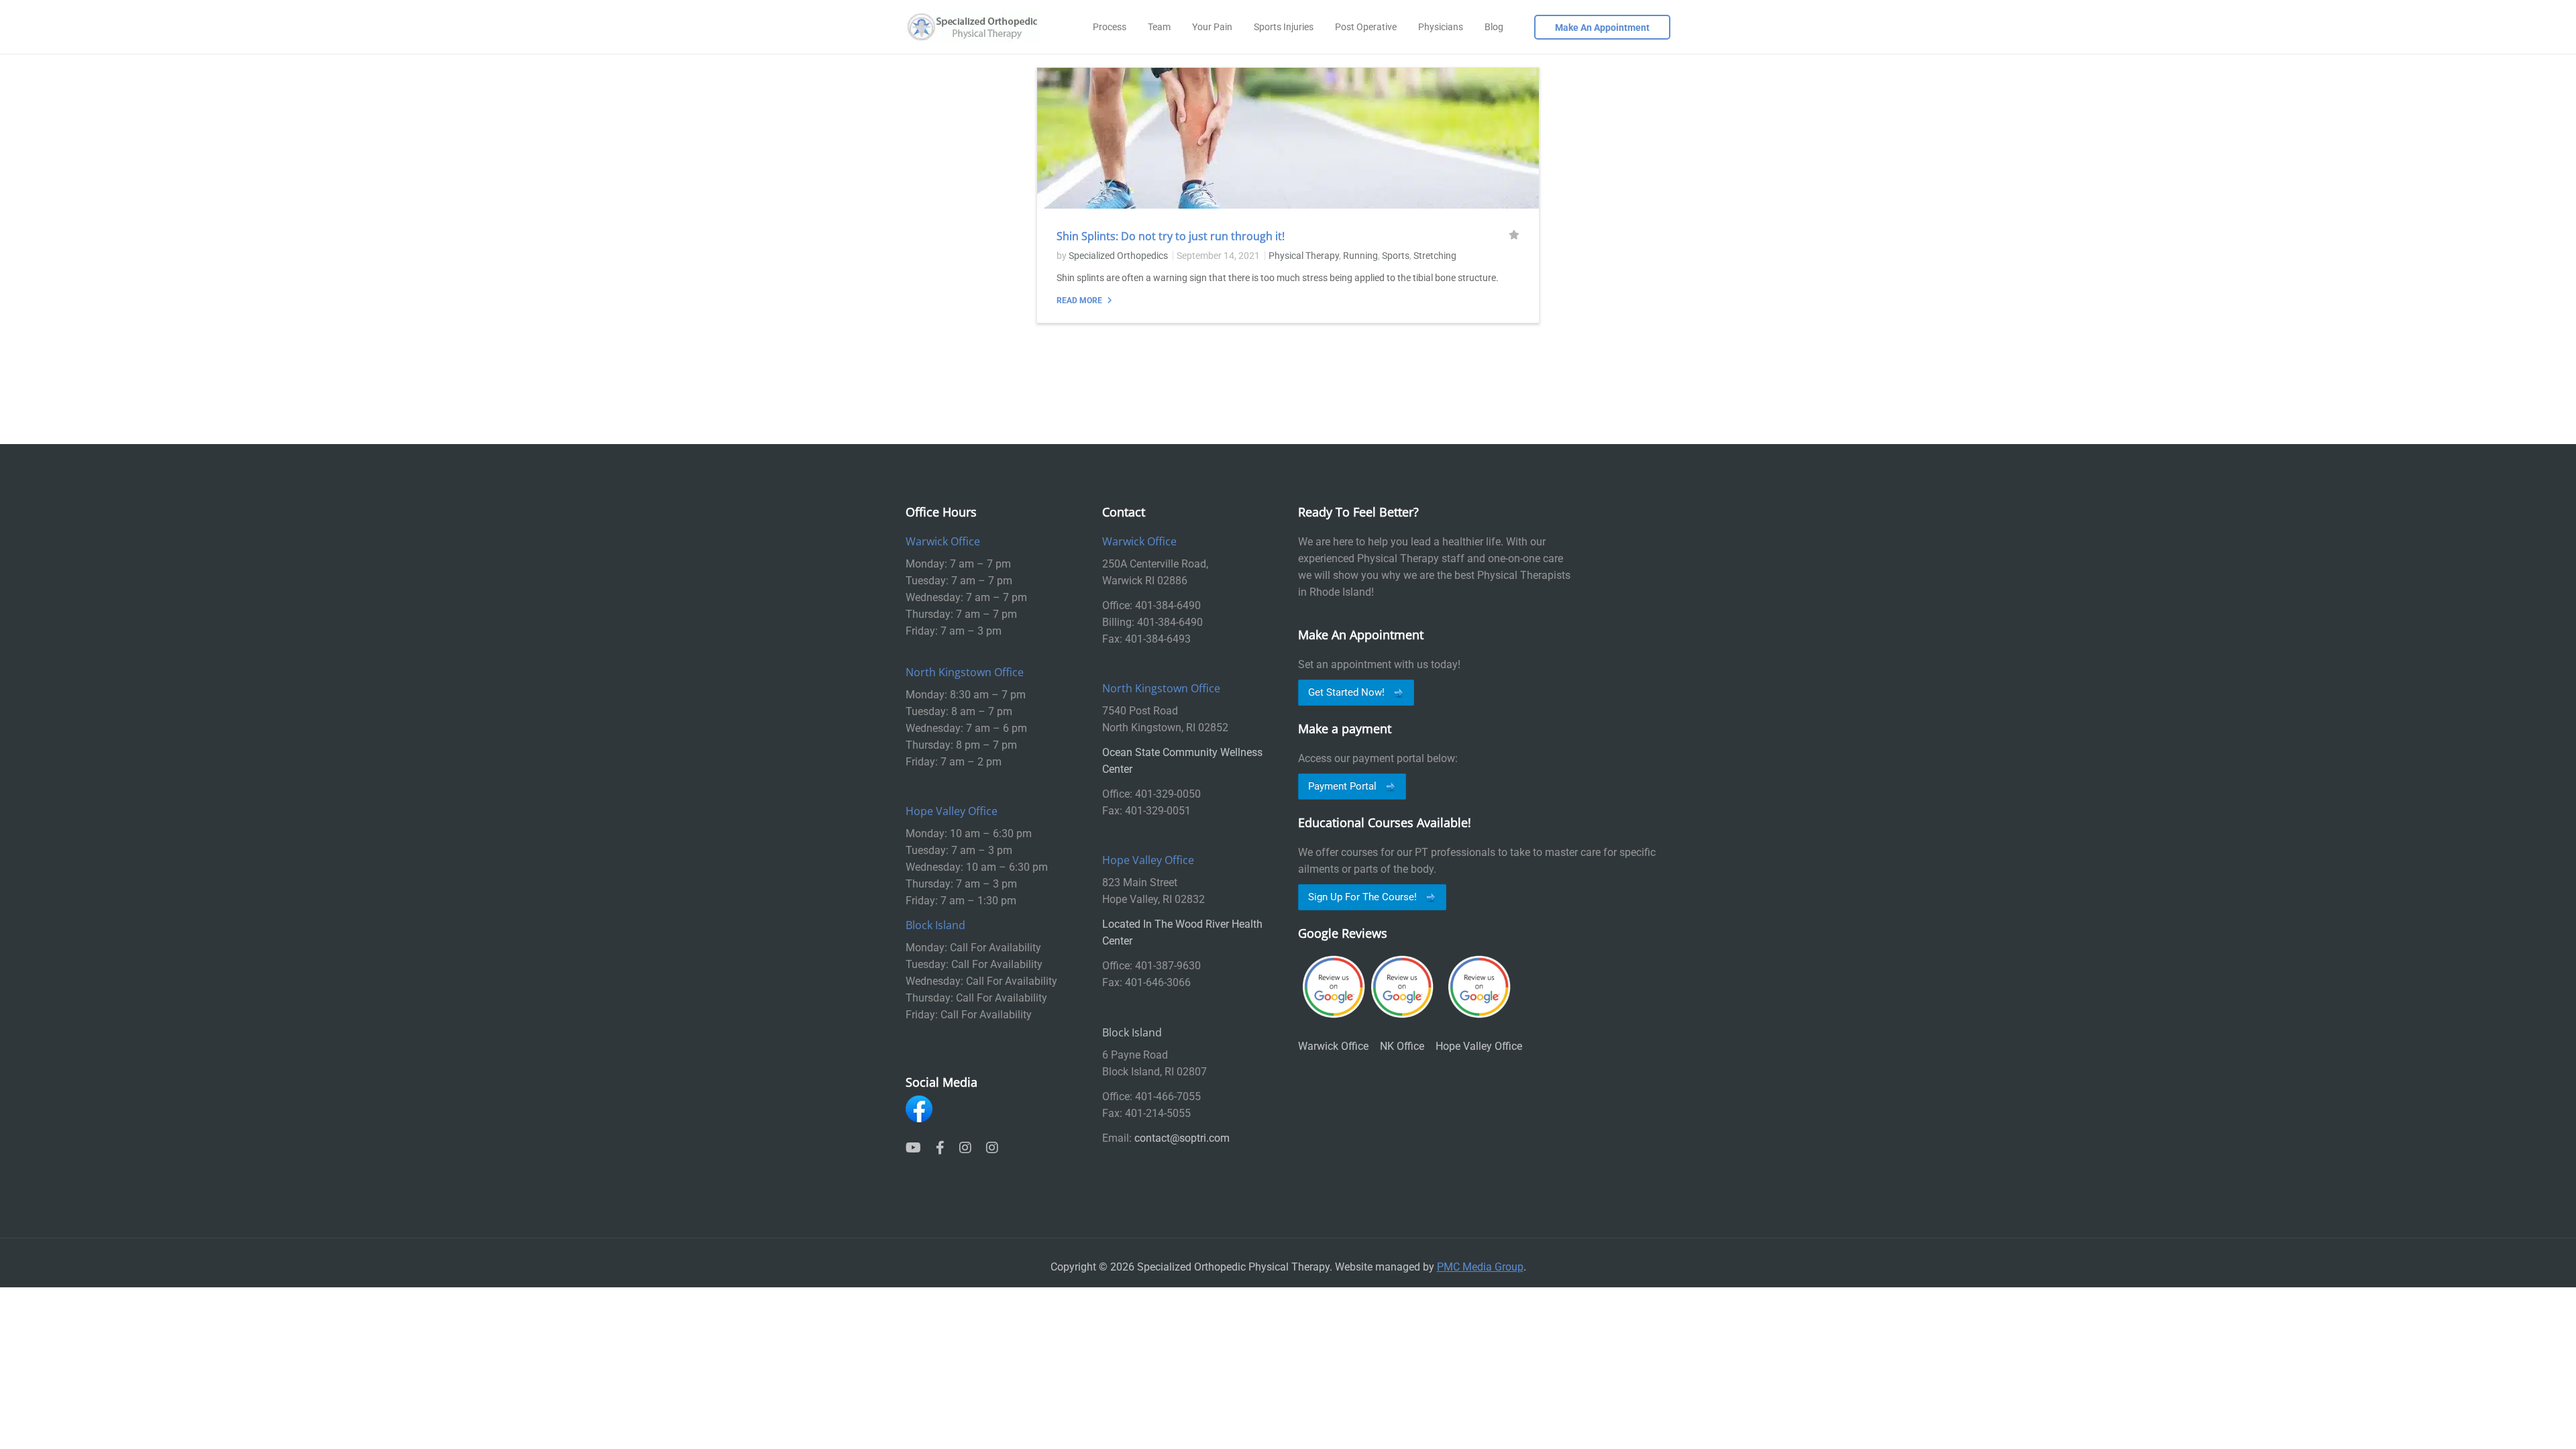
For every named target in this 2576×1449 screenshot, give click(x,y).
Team (1159, 27)
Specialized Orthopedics (1118, 256)
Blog (1494, 27)
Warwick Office (1333, 1046)
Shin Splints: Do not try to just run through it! (1171, 236)
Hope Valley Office (1479, 1046)
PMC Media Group (1480, 1267)
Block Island (1132, 1032)
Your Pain (1212, 27)
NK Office (1402, 1046)
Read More (1080, 301)
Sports (1396, 256)
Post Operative (1366, 27)
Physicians (1441, 27)
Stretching (1435, 256)
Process (1110, 27)
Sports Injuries (1284, 27)
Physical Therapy (1304, 256)
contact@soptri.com (1182, 1138)
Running (1360, 256)
